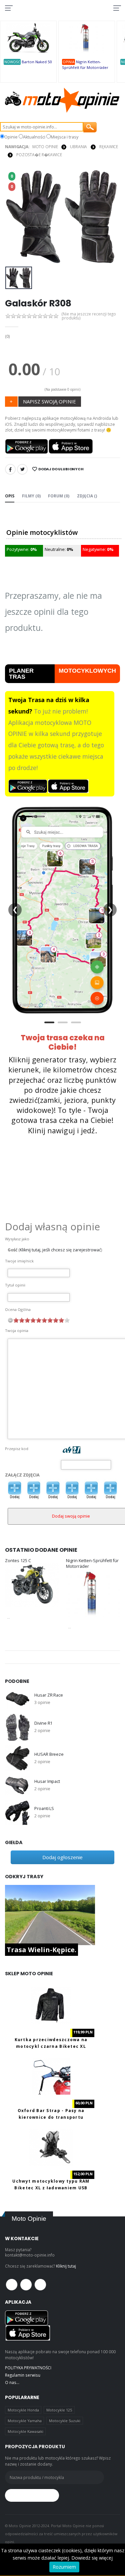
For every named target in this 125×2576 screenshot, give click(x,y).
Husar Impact (47, 1781)
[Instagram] (40, 2285)
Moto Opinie (45, 147)
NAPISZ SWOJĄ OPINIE (49, 401)
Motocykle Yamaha (25, 2421)
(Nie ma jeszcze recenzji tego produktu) (89, 316)
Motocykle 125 (59, 2410)
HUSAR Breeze (49, 1754)
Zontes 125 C (18, 1561)
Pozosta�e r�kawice (39, 155)
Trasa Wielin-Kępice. (41, 1950)
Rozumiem (64, 2567)
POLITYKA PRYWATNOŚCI (28, 2368)
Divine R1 (43, 1723)
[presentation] (14, 216)
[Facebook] (10, 469)
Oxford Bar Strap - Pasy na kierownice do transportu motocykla (51, 2117)
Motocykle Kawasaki (25, 2431)
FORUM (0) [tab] (59, 496)
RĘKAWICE (109, 147)
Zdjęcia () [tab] (87, 496)
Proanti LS (44, 1808)
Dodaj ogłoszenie (62, 1857)
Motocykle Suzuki (65, 2421)
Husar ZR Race (48, 1695)
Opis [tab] (10, 496)
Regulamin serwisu (23, 2375)
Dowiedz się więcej (92, 2558)
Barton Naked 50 (37, 62)
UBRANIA (78, 147)
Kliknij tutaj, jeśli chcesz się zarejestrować (60, 1250)
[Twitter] (22, 469)
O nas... (12, 2382)
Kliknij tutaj (66, 2266)
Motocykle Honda (23, 2410)
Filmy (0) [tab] (31, 496)
